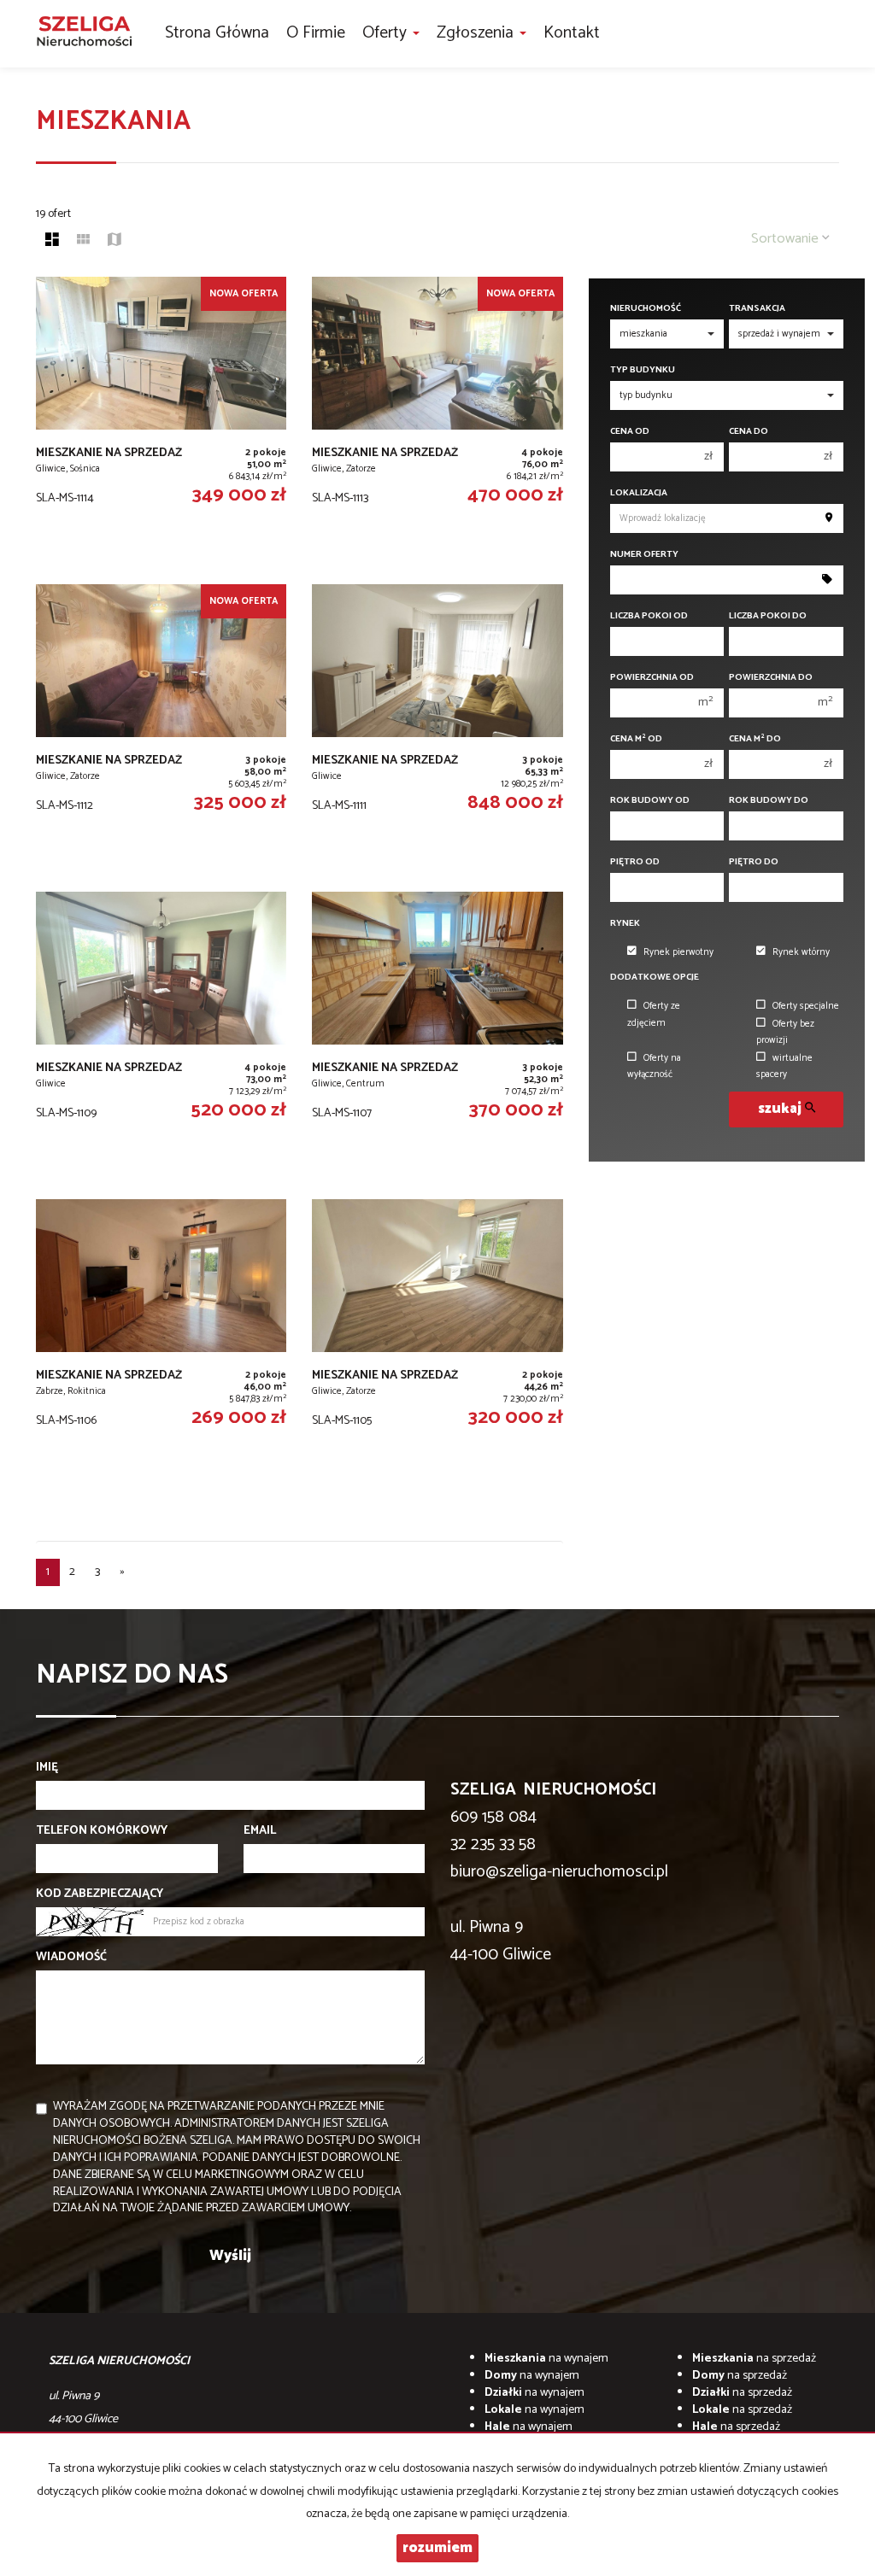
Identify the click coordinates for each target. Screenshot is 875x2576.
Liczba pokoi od (649, 616)
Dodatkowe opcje (655, 978)
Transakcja (757, 309)
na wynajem (546, 2359)
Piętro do (754, 862)
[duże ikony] (52, 242)
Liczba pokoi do (768, 616)
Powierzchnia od (652, 678)
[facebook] (832, 34)
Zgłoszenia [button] (477, 33)
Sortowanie (787, 239)
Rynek (625, 924)
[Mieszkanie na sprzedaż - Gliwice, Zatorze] (437, 422)
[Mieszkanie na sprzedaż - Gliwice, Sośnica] (161, 422)
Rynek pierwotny (678, 952)
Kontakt (572, 33)
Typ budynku (643, 370)
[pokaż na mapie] (115, 242)
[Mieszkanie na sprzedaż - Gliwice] (437, 729)
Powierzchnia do (771, 678)
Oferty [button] (387, 33)
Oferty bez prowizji (785, 1032)
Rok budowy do (769, 801)
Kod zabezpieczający (100, 1894)
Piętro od (635, 862)
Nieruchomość (646, 309)
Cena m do (755, 739)
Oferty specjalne (806, 1006)
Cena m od (636, 739)
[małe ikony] (83, 242)
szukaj (781, 1109)
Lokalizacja (639, 493)
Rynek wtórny (801, 952)
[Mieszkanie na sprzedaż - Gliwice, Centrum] (437, 1037)
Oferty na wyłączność (654, 1066)
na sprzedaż (754, 2359)
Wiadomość (71, 1958)
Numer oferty (644, 555)
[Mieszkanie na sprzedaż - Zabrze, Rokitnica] (161, 1344)
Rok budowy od (650, 801)
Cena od (630, 432)
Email (260, 1831)
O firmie (316, 33)
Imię (47, 1768)
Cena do (749, 432)
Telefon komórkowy (102, 1831)
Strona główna (217, 33)
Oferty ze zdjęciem (654, 1014)
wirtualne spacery (784, 1066)
